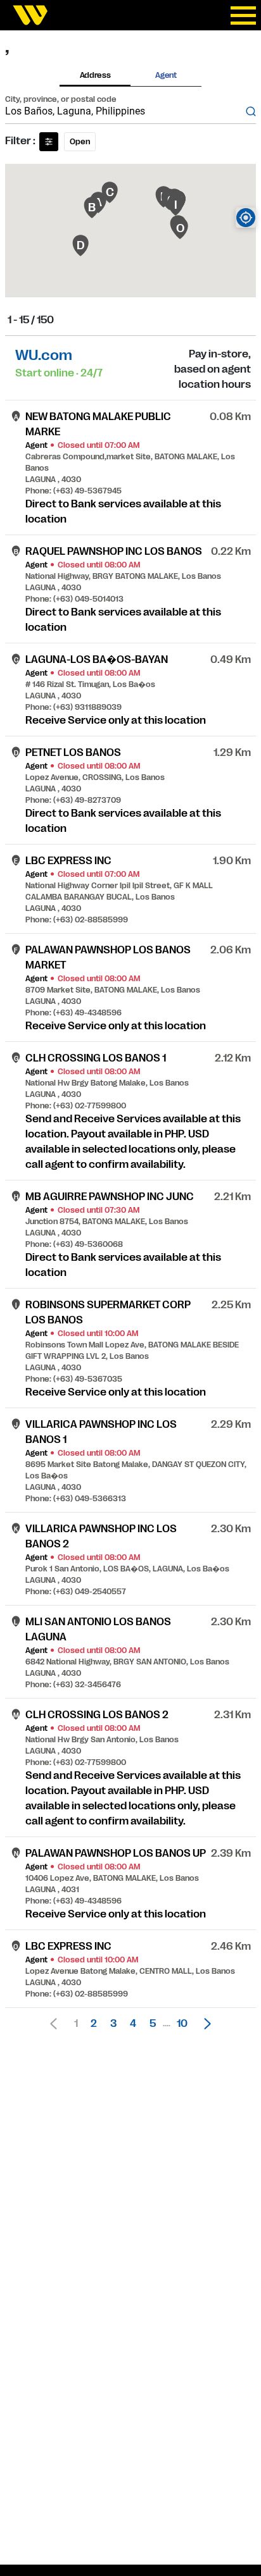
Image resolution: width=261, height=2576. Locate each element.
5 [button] (153, 2024)
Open (80, 142)
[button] (204, 2024)
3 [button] (113, 2024)
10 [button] (182, 2024)
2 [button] (94, 2024)
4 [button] (133, 2024)
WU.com (44, 355)
